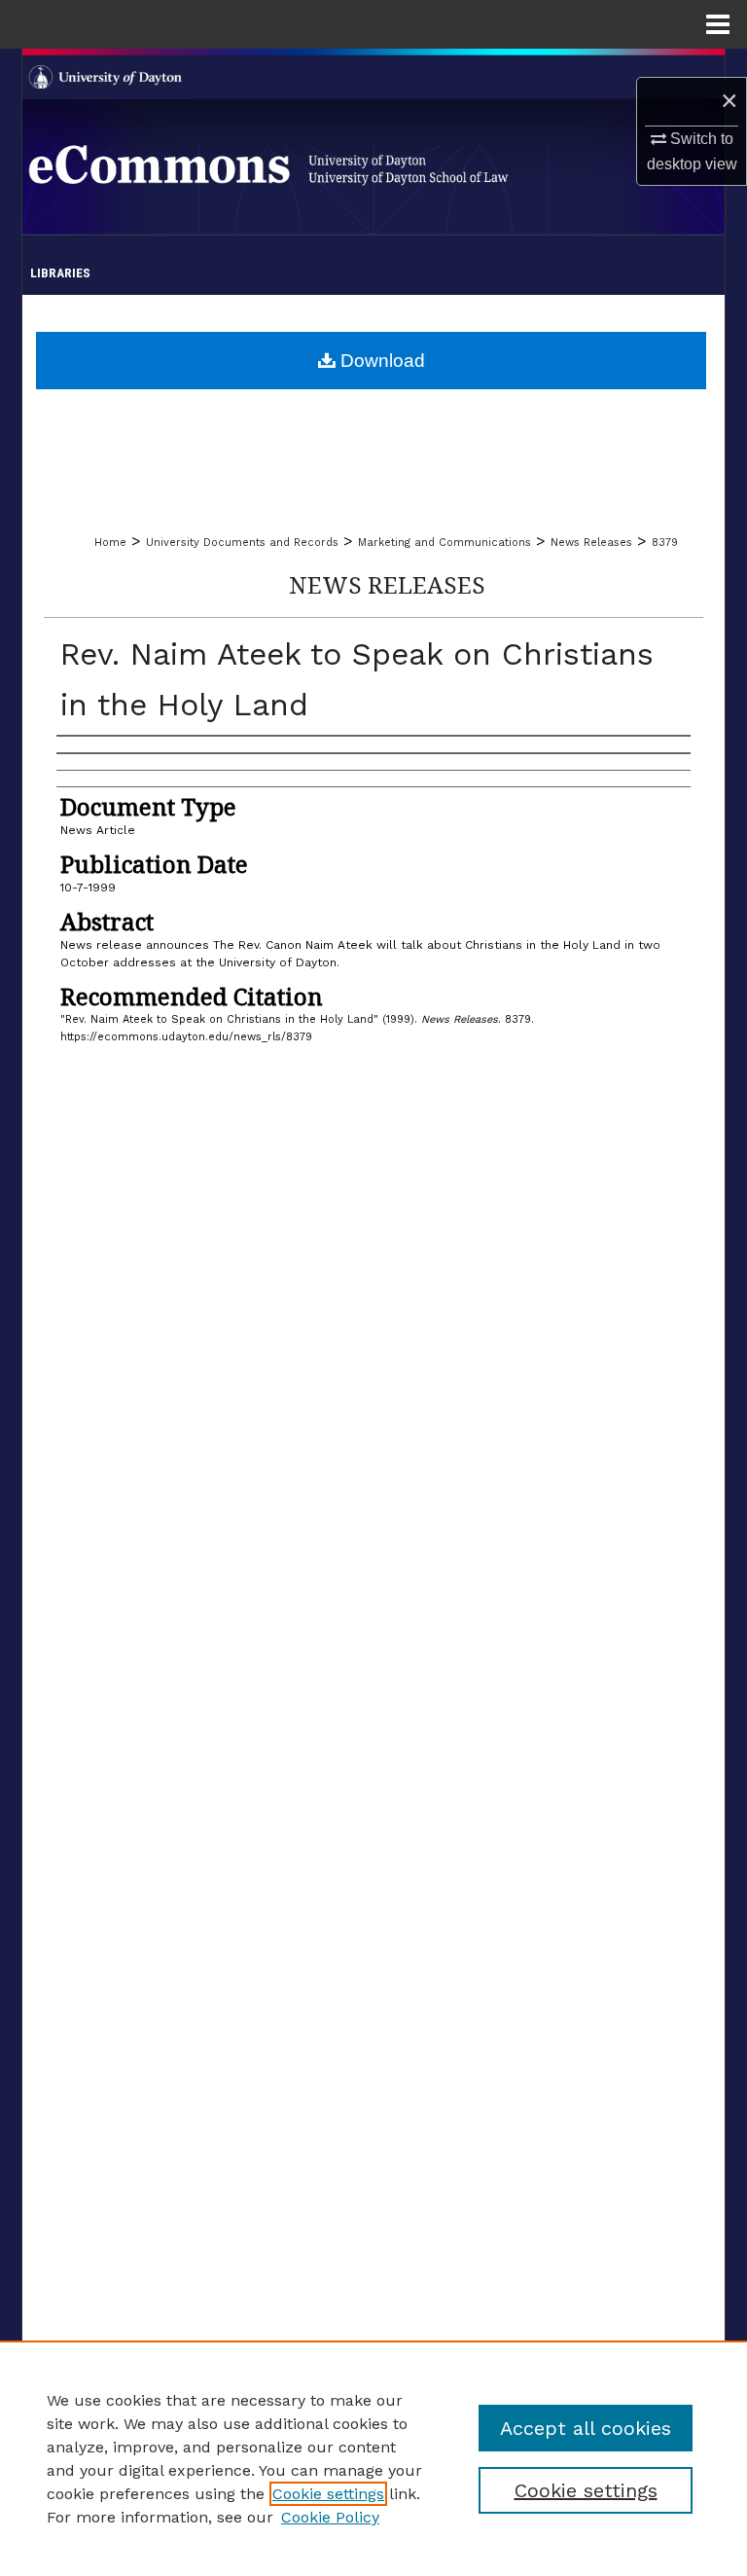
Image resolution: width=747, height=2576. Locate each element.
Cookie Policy (330, 2517)
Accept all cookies (586, 2428)
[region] (373, 2458)
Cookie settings (328, 2494)
